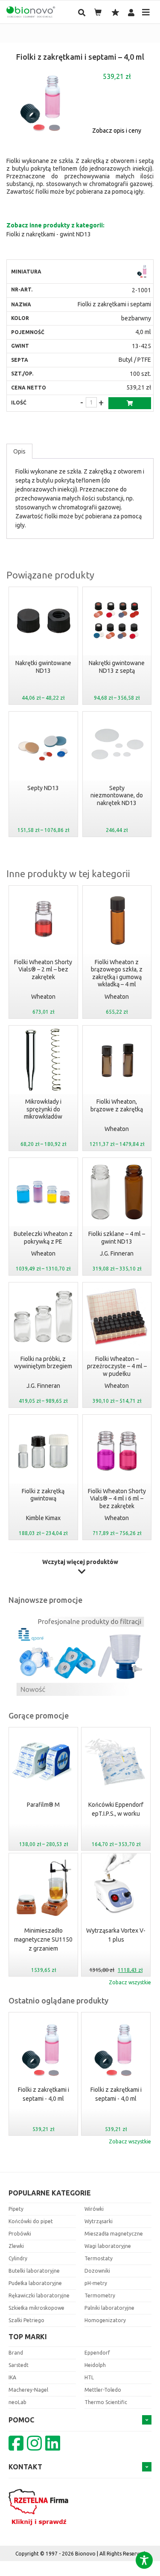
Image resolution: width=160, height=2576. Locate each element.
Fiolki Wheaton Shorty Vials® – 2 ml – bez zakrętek (43, 970)
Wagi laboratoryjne (108, 2246)
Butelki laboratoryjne (34, 2271)
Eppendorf (97, 2353)
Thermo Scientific (106, 2402)
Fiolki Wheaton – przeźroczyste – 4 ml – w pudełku (117, 1366)
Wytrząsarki (99, 2221)
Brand (16, 2353)
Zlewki (16, 2246)
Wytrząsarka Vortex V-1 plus (43, 1935)
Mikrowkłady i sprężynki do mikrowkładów (43, 1109)
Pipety (16, 2209)
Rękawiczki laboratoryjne (39, 2295)
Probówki (20, 2234)
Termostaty (99, 2258)
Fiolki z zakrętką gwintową (43, 1495)
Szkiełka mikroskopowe (36, 2308)
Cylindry (18, 2258)
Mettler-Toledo (103, 2390)
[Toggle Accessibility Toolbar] (144, 2560)
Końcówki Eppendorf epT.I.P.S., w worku (43, 1809)
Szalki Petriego (26, 2320)
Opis (19, 451)
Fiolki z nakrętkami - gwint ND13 (49, 234)
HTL (89, 2377)
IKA (12, 2377)
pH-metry (96, 2283)
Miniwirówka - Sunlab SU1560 (116, 1809)
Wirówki (94, 2209)
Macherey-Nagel (28, 2390)
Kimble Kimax (43, 1518)
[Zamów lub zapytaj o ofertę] (130, 403)
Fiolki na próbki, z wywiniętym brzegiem (43, 1363)
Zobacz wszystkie (130, 1982)
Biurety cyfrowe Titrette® (116, 1935)
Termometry (100, 2295)
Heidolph (95, 2365)
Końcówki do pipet (31, 2221)
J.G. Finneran (117, 1253)
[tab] (19, 451)
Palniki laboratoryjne (109, 2308)
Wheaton (43, 997)
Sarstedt (19, 2365)
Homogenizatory (105, 2320)
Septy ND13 (43, 788)
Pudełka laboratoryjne (35, 2283)
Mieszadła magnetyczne (114, 2234)
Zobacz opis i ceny (117, 131)
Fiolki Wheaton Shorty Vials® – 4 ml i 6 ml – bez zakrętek (117, 1499)
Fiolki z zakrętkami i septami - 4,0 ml (44, 2094)
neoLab (17, 2402)
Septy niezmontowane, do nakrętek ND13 (117, 795)
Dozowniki (97, 2271)
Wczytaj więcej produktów (80, 1562)
